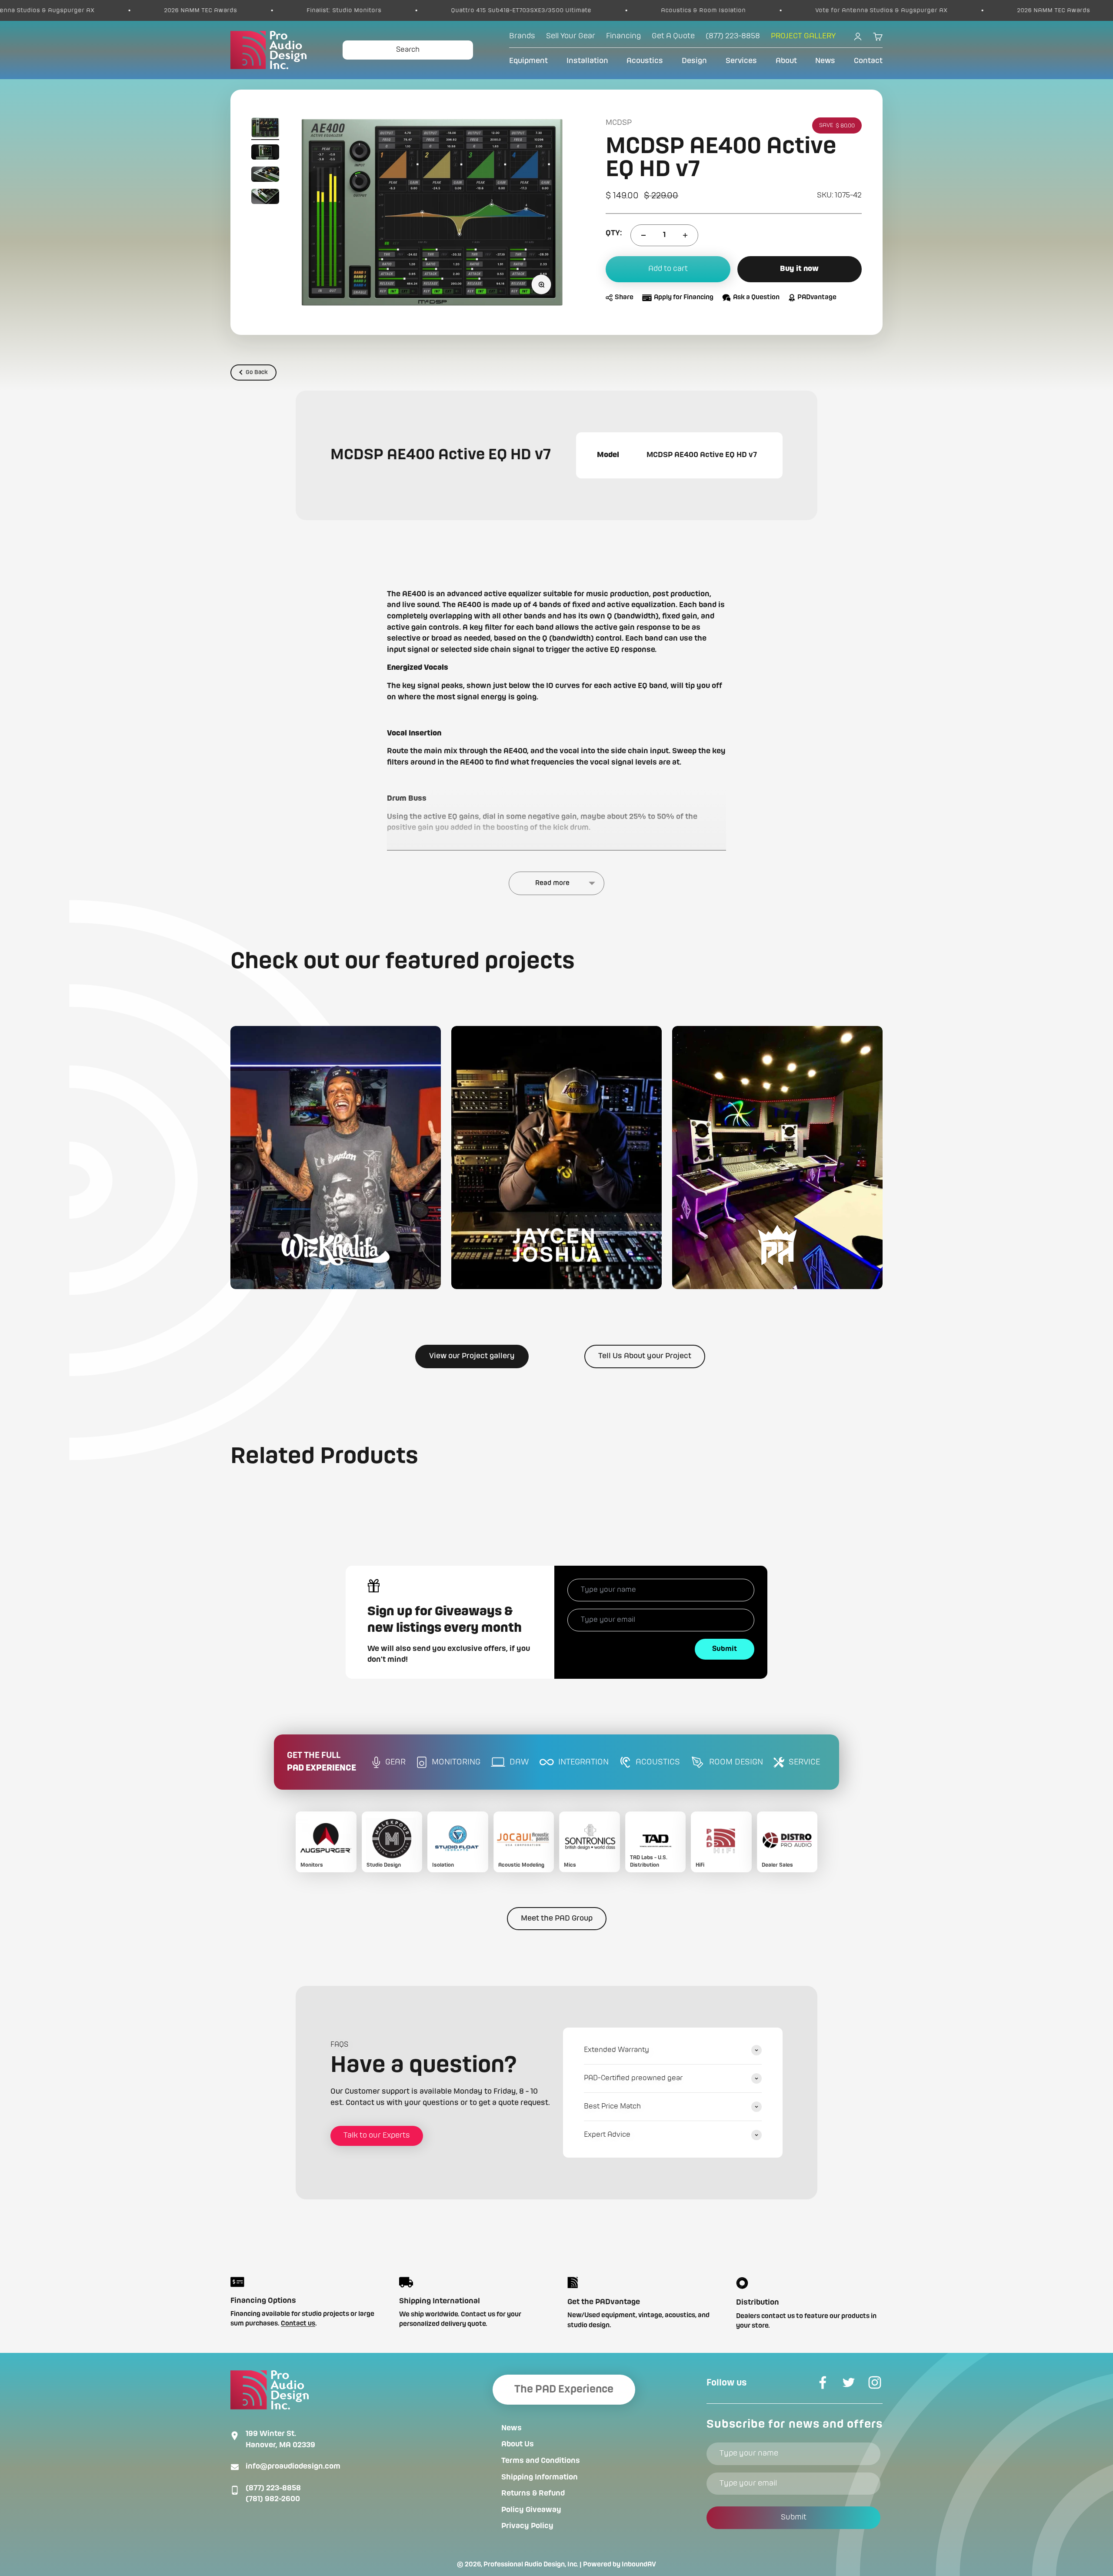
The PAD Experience (564, 2389)
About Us (518, 2444)
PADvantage (817, 298)
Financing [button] (623, 36)
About (786, 61)
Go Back (257, 372)
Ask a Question (756, 298)
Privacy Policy (527, 2526)
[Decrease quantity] (643, 235)
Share (624, 298)
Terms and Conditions (541, 2461)
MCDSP (619, 123)
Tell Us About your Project (645, 1356)
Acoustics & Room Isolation (516, 10)
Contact (868, 61)
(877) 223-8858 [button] (733, 36)
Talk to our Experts (377, 2135)
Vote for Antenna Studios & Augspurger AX (694, 10)
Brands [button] (522, 36)
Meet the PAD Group (557, 1918)
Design (694, 61)
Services (741, 61)
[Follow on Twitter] (849, 2382)
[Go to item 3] (265, 175)
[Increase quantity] (685, 235)
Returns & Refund (533, 2493)
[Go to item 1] (265, 129)
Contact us (298, 2324)
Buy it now (799, 269)
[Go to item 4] (265, 198)
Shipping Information (540, 2477)
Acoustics (645, 61)
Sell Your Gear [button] (571, 36)
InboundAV (639, 2565)
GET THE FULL (322, 1762)
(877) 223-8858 (273, 2488)
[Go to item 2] (265, 153)
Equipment (528, 61)
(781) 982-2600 (273, 2499)
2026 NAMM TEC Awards (866, 10)
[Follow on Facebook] (823, 2382)
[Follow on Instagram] (875, 2382)
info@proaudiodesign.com (293, 2466)
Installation (587, 61)
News (825, 61)
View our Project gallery (472, 1356)
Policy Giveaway (531, 2510)
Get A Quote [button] (673, 36)
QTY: (614, 233)
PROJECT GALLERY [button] (803, 36)
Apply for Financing (684, 298)
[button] (336, 1158)
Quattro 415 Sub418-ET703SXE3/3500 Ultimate (334, 10)
